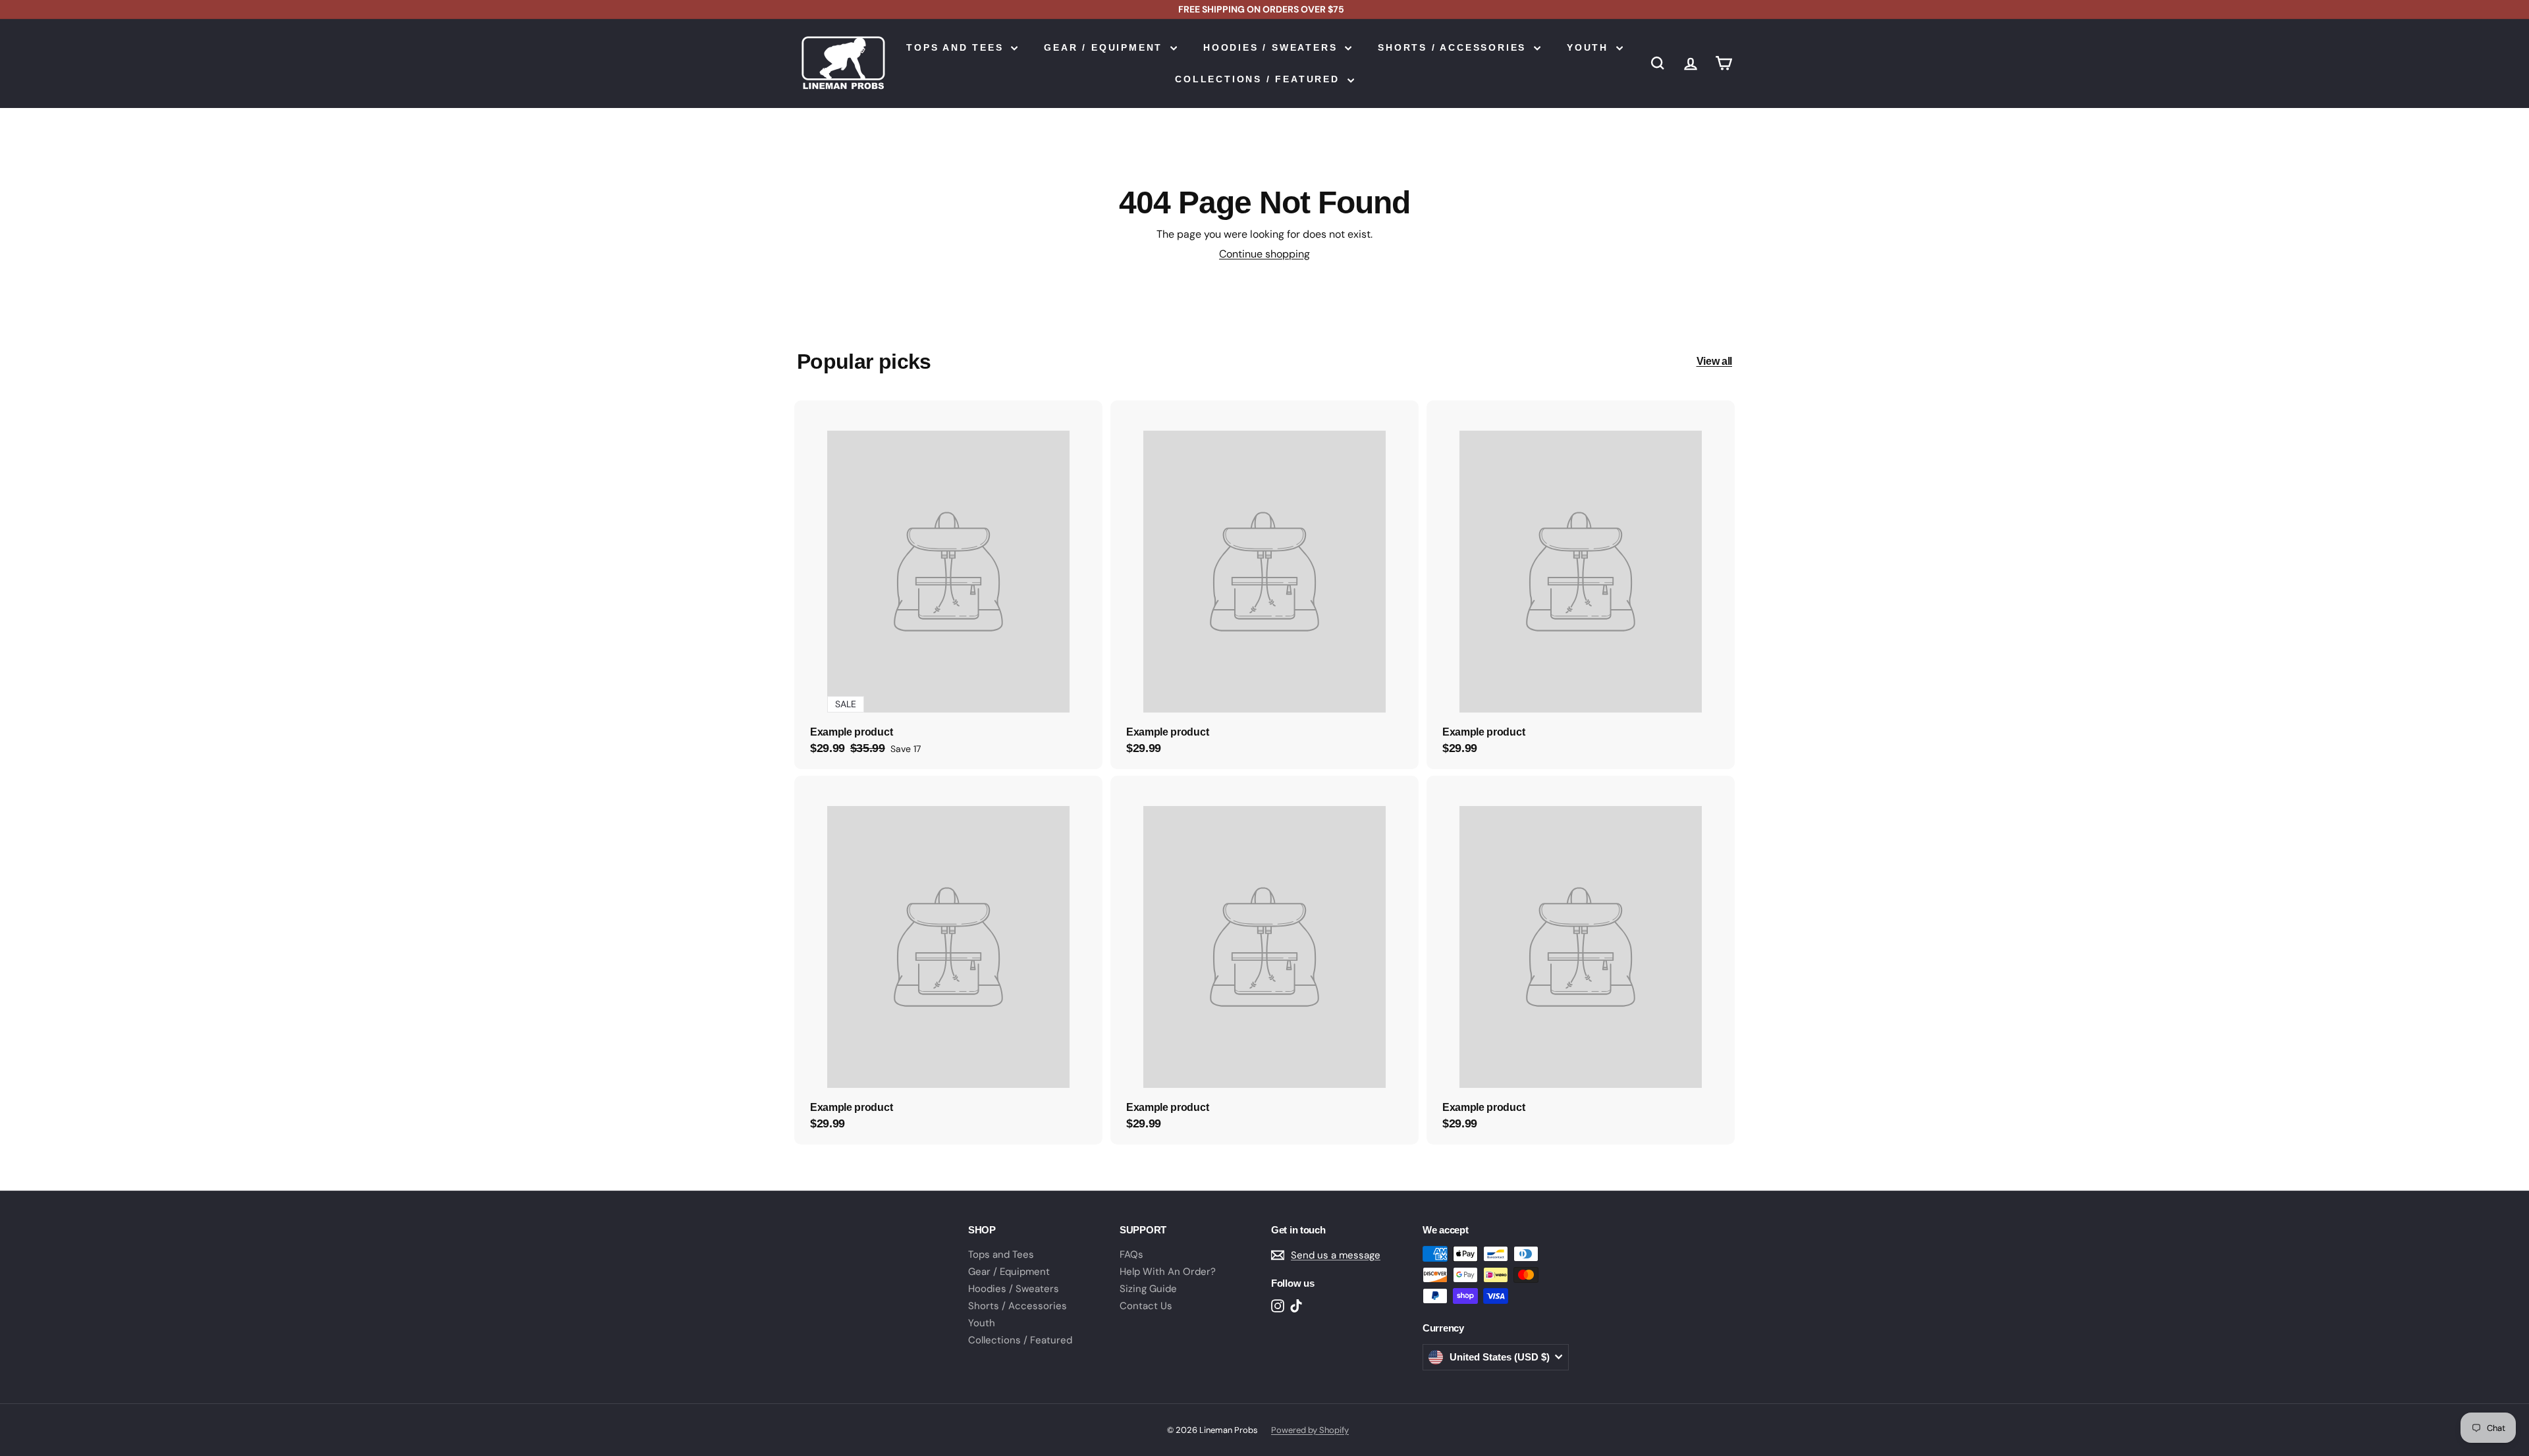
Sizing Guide (1148, 1289)
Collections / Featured (1259, 79)
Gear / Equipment (1105, 47)
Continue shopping (1264, 254)
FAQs (1131, 1254)
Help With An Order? (1168, 1272)
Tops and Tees (957, 47)
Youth (1590, 47)
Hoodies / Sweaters (1272, 47)
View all (1714, 361)
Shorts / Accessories (1454, 47)
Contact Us (1146, 1306)
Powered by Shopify (1310, 1430)
